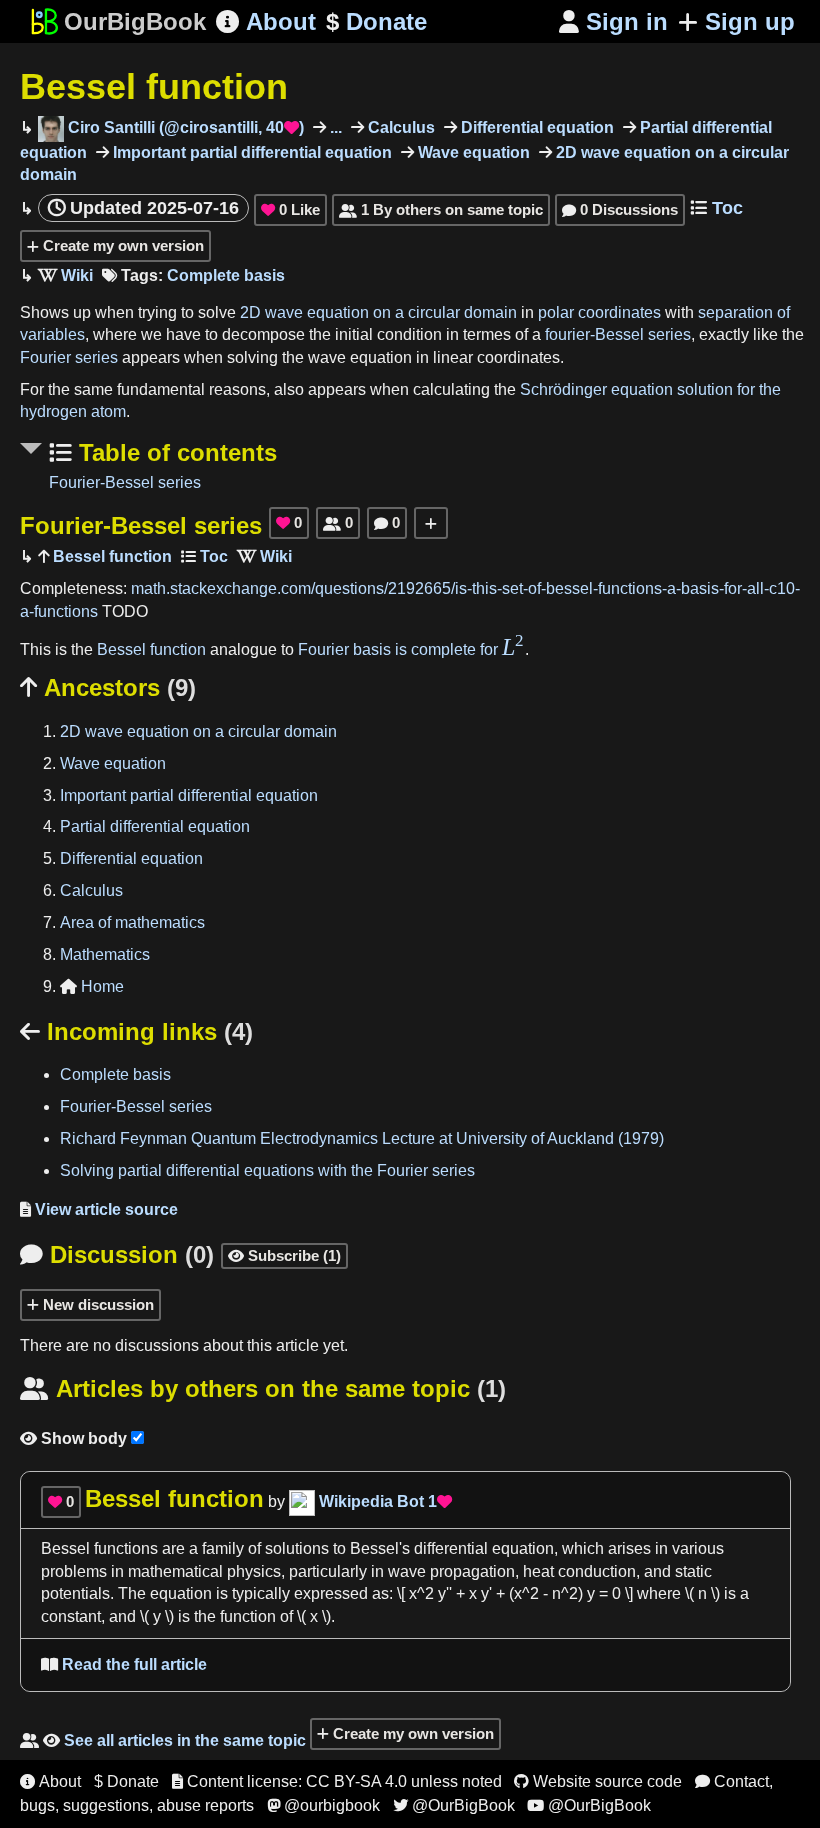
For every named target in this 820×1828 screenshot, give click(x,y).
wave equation (360, 357)
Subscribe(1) (284, 1255)
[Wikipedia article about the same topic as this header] (65, 275)
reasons (237, 389)
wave (407, 1571)
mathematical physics (204, 1571)
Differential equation (535, 127)
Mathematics (105, 954)
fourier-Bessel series (618, 334)
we (151, 334)
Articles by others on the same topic (263, 1388)
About (266, 21)
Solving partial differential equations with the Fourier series (267, 1170)
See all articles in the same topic (163, 1740)
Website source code (598, 1781)
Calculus (399, 127)
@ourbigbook (323, 1805)
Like (290, 209)
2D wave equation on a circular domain (378, 312)
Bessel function (154, 86)
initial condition (388, 334)
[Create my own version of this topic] (431, 523)
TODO (125, 611)
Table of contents (174, 452)
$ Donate (126, 1781)
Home (92, 986)
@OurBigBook (454, 1805)
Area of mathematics (132, 922)
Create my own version (121, 245)
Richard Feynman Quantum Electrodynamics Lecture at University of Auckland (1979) (362, 1138)
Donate (376, 21)
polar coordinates (599, 312)
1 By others (441, 209)
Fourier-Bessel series (125, 482)
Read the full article (124, 1664)
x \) (320, 1616)
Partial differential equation (155, 826)
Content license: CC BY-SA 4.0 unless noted (337, 1781)
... (334, 127)
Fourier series (69, 357)
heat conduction (579, 1571)
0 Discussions (620, 209)
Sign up (750, 21)
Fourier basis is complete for (411, 649)
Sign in (613, 21)
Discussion (117, 1254)
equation (181, 1593)
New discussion (96, 1304)
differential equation (484, 1548)
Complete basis (226, 275)
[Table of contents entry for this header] (204, 556)
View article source (99, 1209)
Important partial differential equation (250, 152)
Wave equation (472, 152)
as (380, 1593)
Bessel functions (99, 1548)
